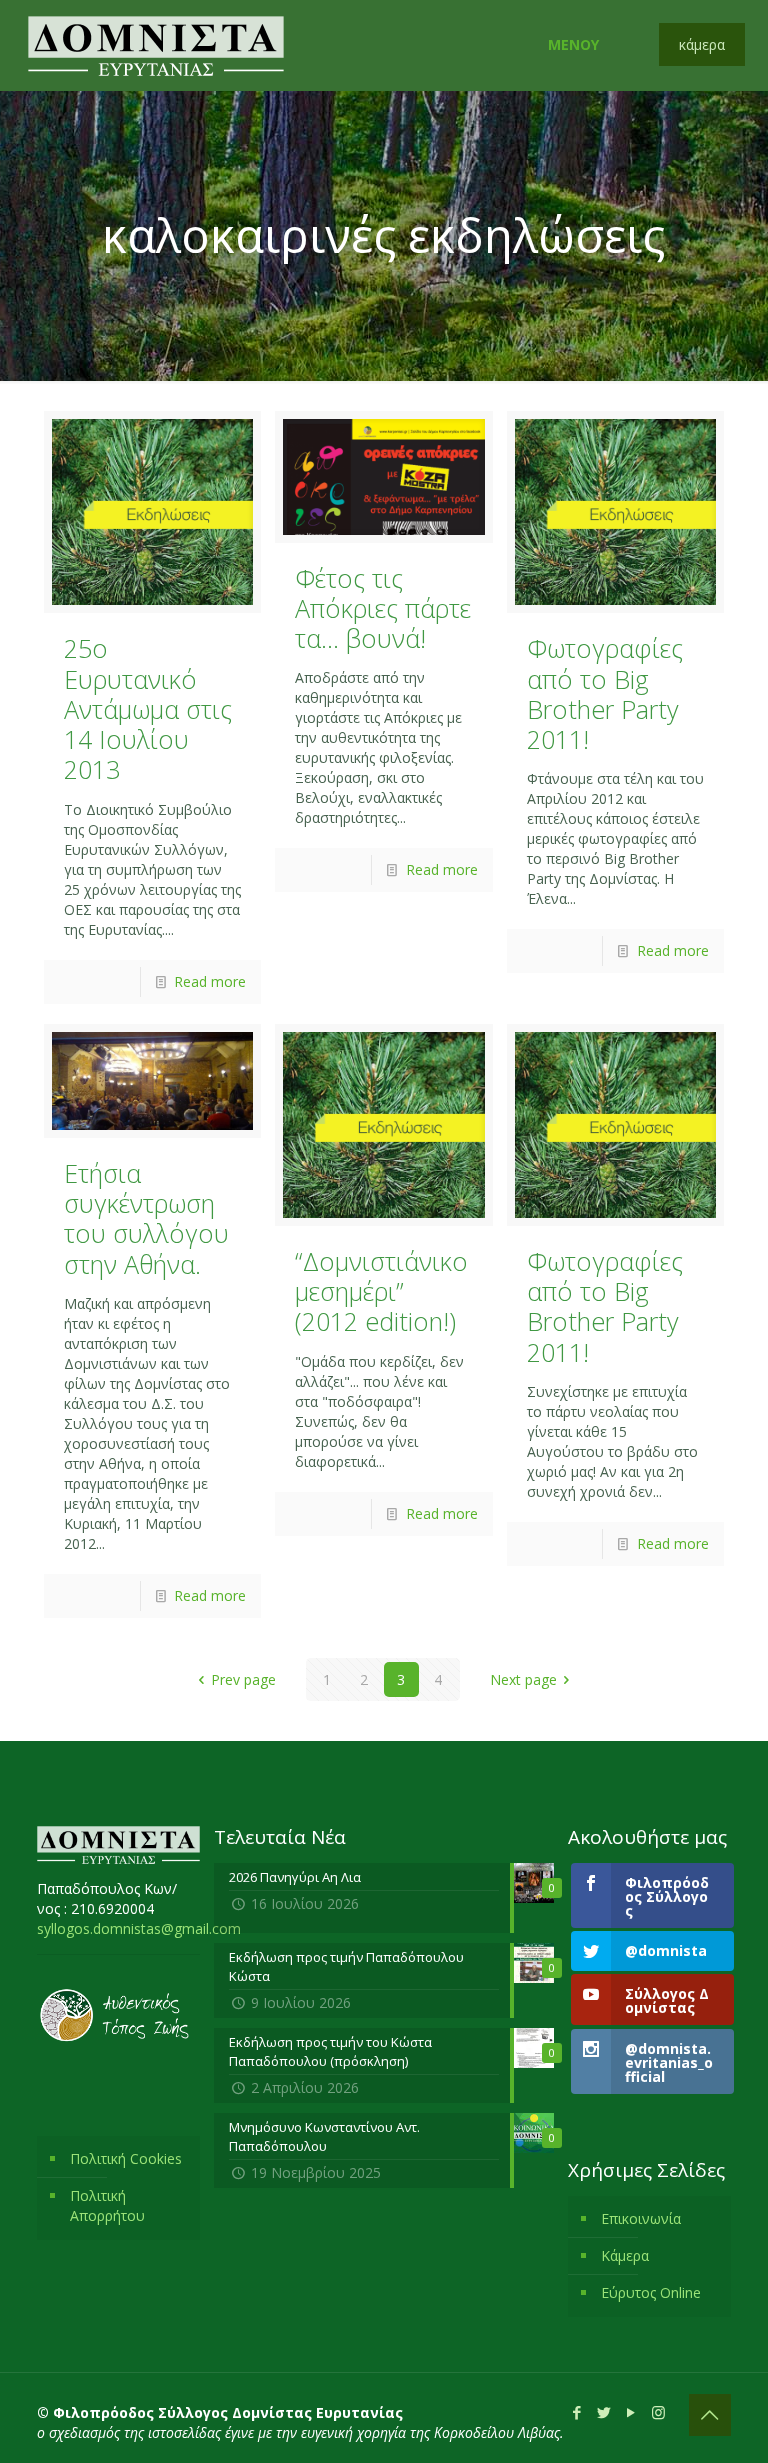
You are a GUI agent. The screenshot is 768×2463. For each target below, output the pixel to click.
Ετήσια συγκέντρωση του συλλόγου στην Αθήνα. (146, 1218)
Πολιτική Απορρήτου (107, 2205)
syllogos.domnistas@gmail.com (139, 1928)
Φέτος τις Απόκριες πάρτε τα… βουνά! (383, 608)
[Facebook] (577, 2412)
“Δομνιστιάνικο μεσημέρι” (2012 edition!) (381, 1291)
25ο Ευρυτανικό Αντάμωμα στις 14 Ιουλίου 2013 (148, 708)
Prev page (243, 1679)
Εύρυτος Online (651, 2292)
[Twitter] (604, 2412)
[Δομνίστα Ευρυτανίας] (156, 45)
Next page (523, 1679)
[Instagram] (658, 2412)
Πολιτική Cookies (126, 2158)
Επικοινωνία (641, 2218)
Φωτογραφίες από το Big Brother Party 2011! (605, 693)
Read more (210, 981)
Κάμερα (625, 2255)
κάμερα (702, 44)
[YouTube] (631, 2412)
